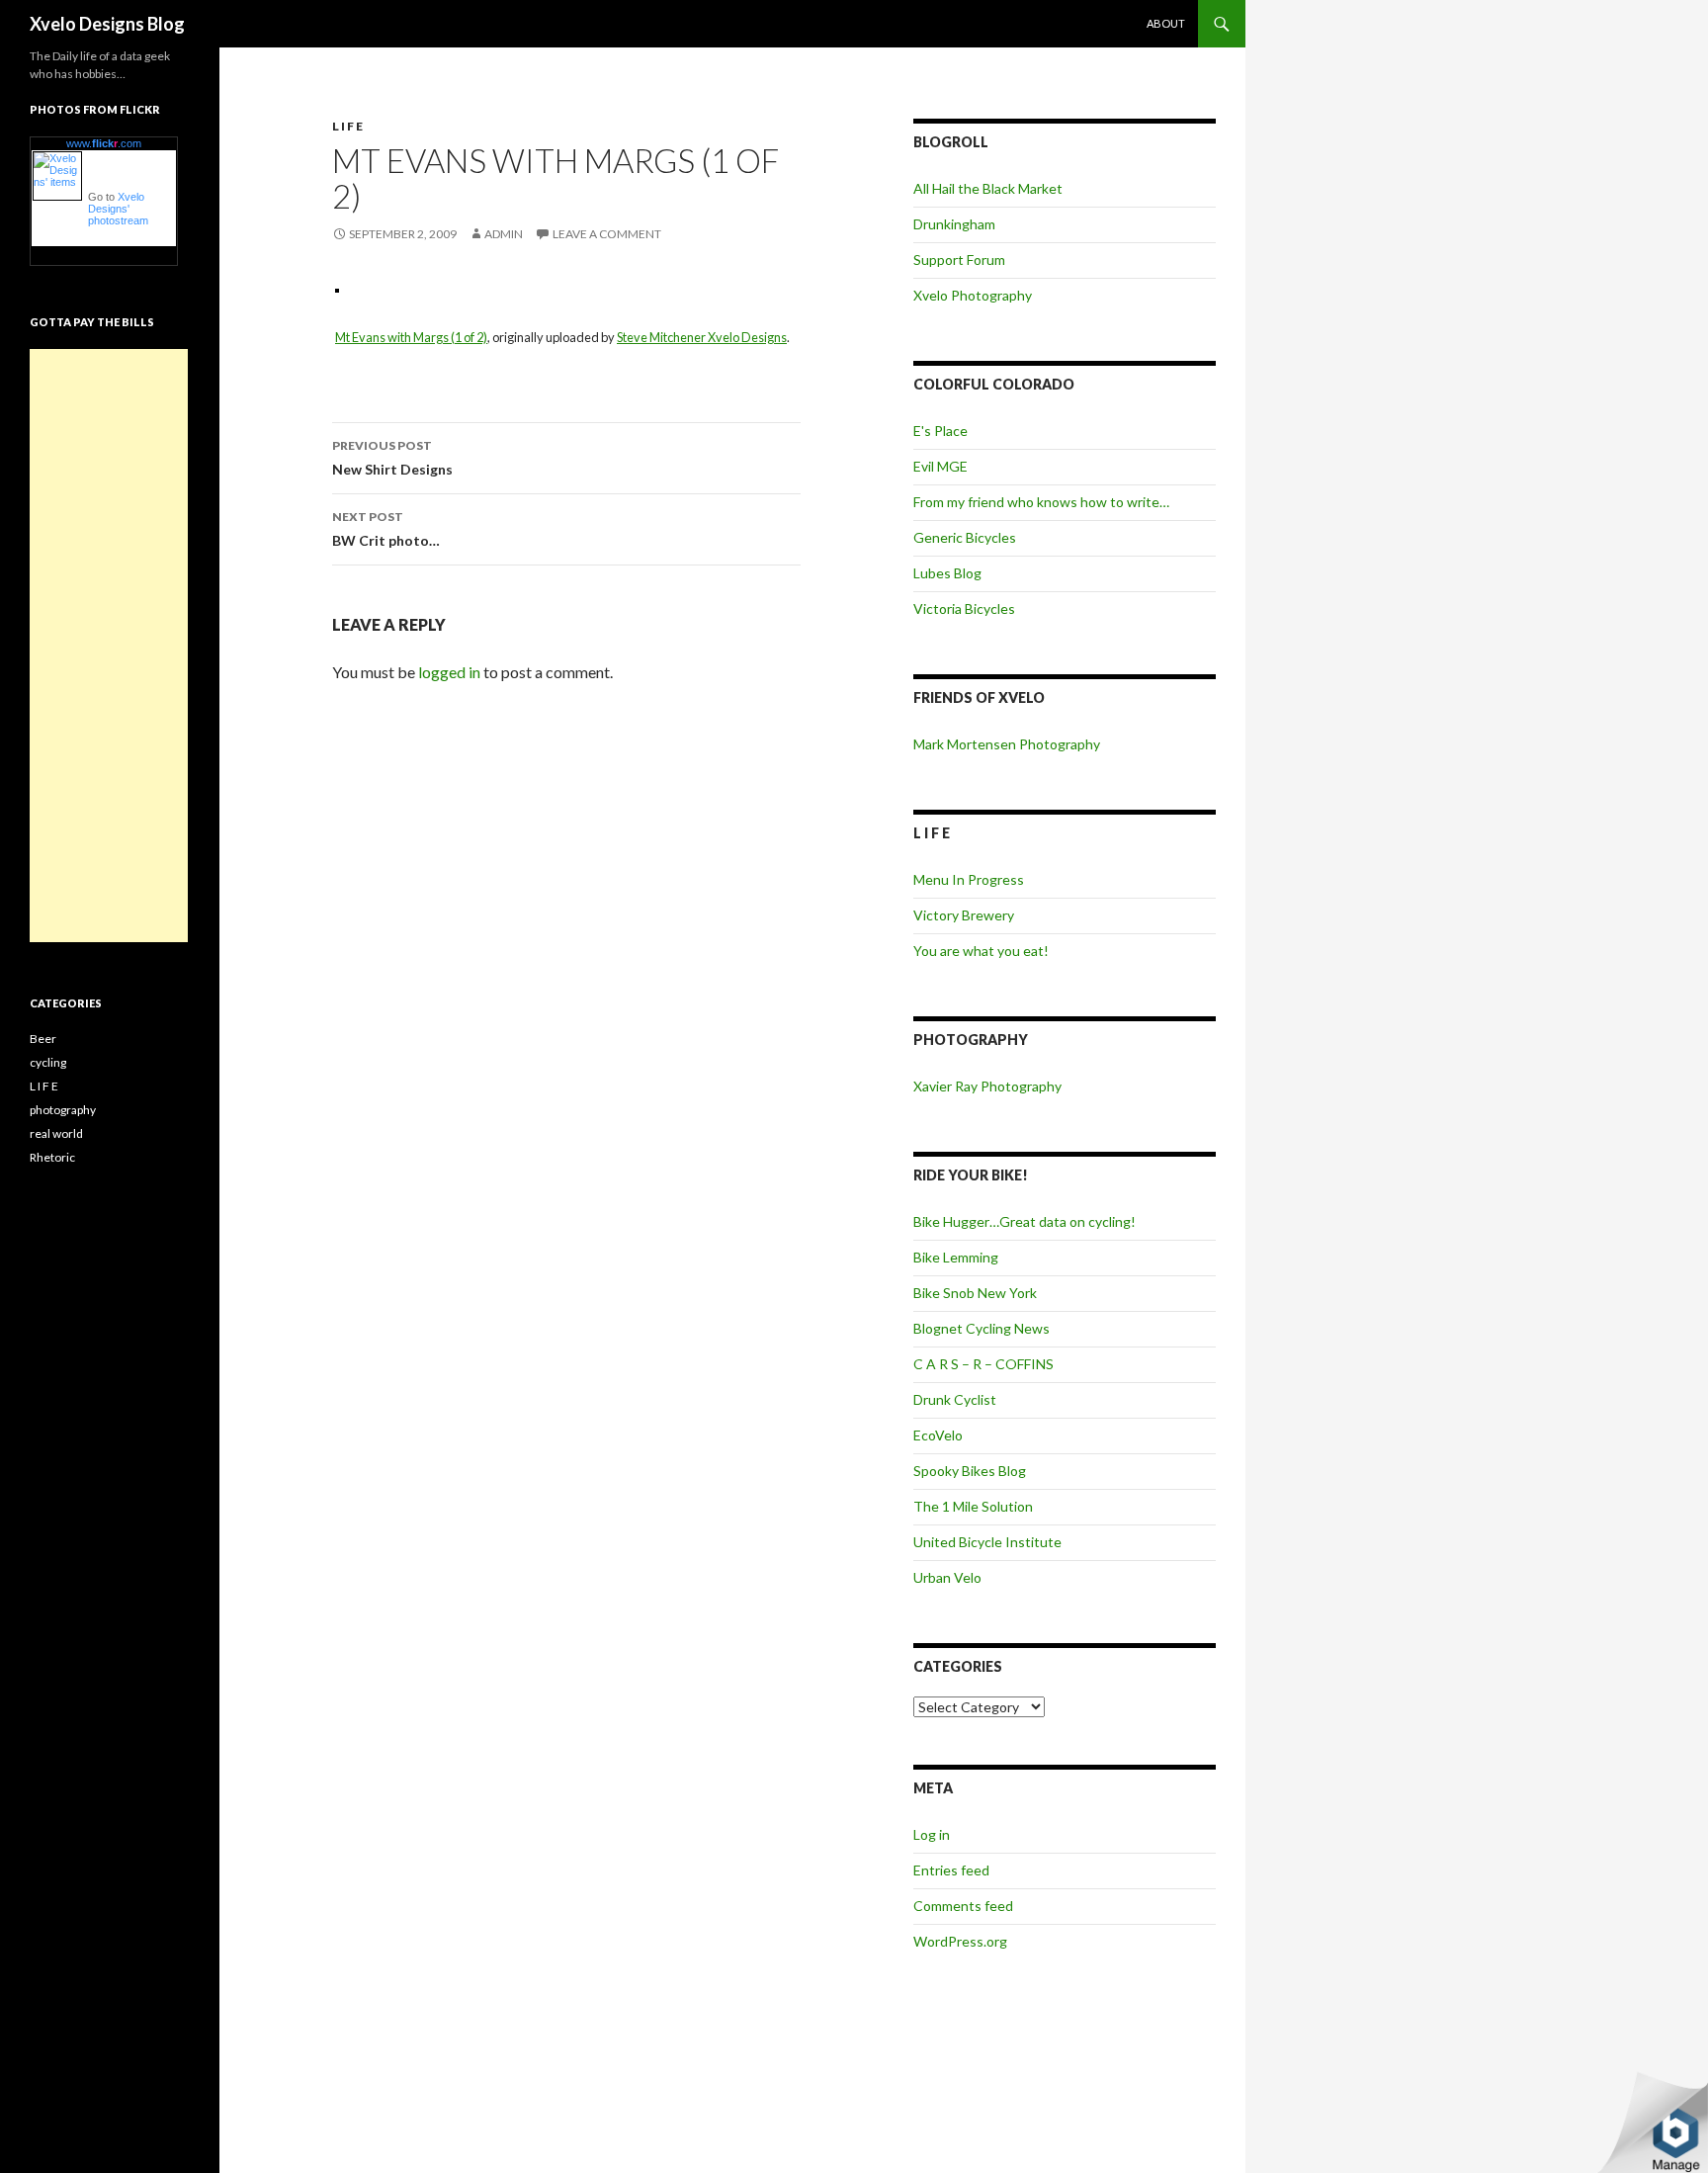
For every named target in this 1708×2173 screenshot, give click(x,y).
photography (63, 1110)
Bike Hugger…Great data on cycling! (1025, 1221)
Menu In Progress (969, 879)
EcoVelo (938, 1435)
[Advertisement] (109, 646)
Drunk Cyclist (955, 1399)
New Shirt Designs (392, 458)
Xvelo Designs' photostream (118, 209)
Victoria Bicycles (964, 608)
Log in (932, 1834)
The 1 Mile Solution (973, 1506)
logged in (449, 672)
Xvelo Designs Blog (107, 24)
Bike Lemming (956, 1257)
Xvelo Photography (973, 295)
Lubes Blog (947, 573)
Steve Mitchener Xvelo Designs (702, 337)
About (1166, 23)
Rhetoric (52, 1157)
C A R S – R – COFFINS (983, 1364)
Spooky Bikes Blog (970, 1471)
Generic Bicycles (965, 537)
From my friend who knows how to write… (1041, 502)
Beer (43, 1039)
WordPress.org (960, 1941)
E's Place (940, 431)
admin (504, 234)
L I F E (347, 126)
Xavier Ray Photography (987, 1086)
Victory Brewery (964, 915)
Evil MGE (940, 466)
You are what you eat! (981, 951)
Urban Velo (947, 1577)
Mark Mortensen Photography (1007, 744)
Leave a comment (607, 234)
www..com (104, 143)
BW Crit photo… (386, 529)
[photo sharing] (337, 288)
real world (56, 1133)
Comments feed (963, 1906)
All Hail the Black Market (988, 188)
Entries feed (951, 1870)
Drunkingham (954, 224)
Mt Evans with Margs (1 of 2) (411, 337)
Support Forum (959, 260)
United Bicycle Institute (987, 1542)
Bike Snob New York (975, 1293)
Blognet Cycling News (982, 1328)
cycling (48, 1062)
